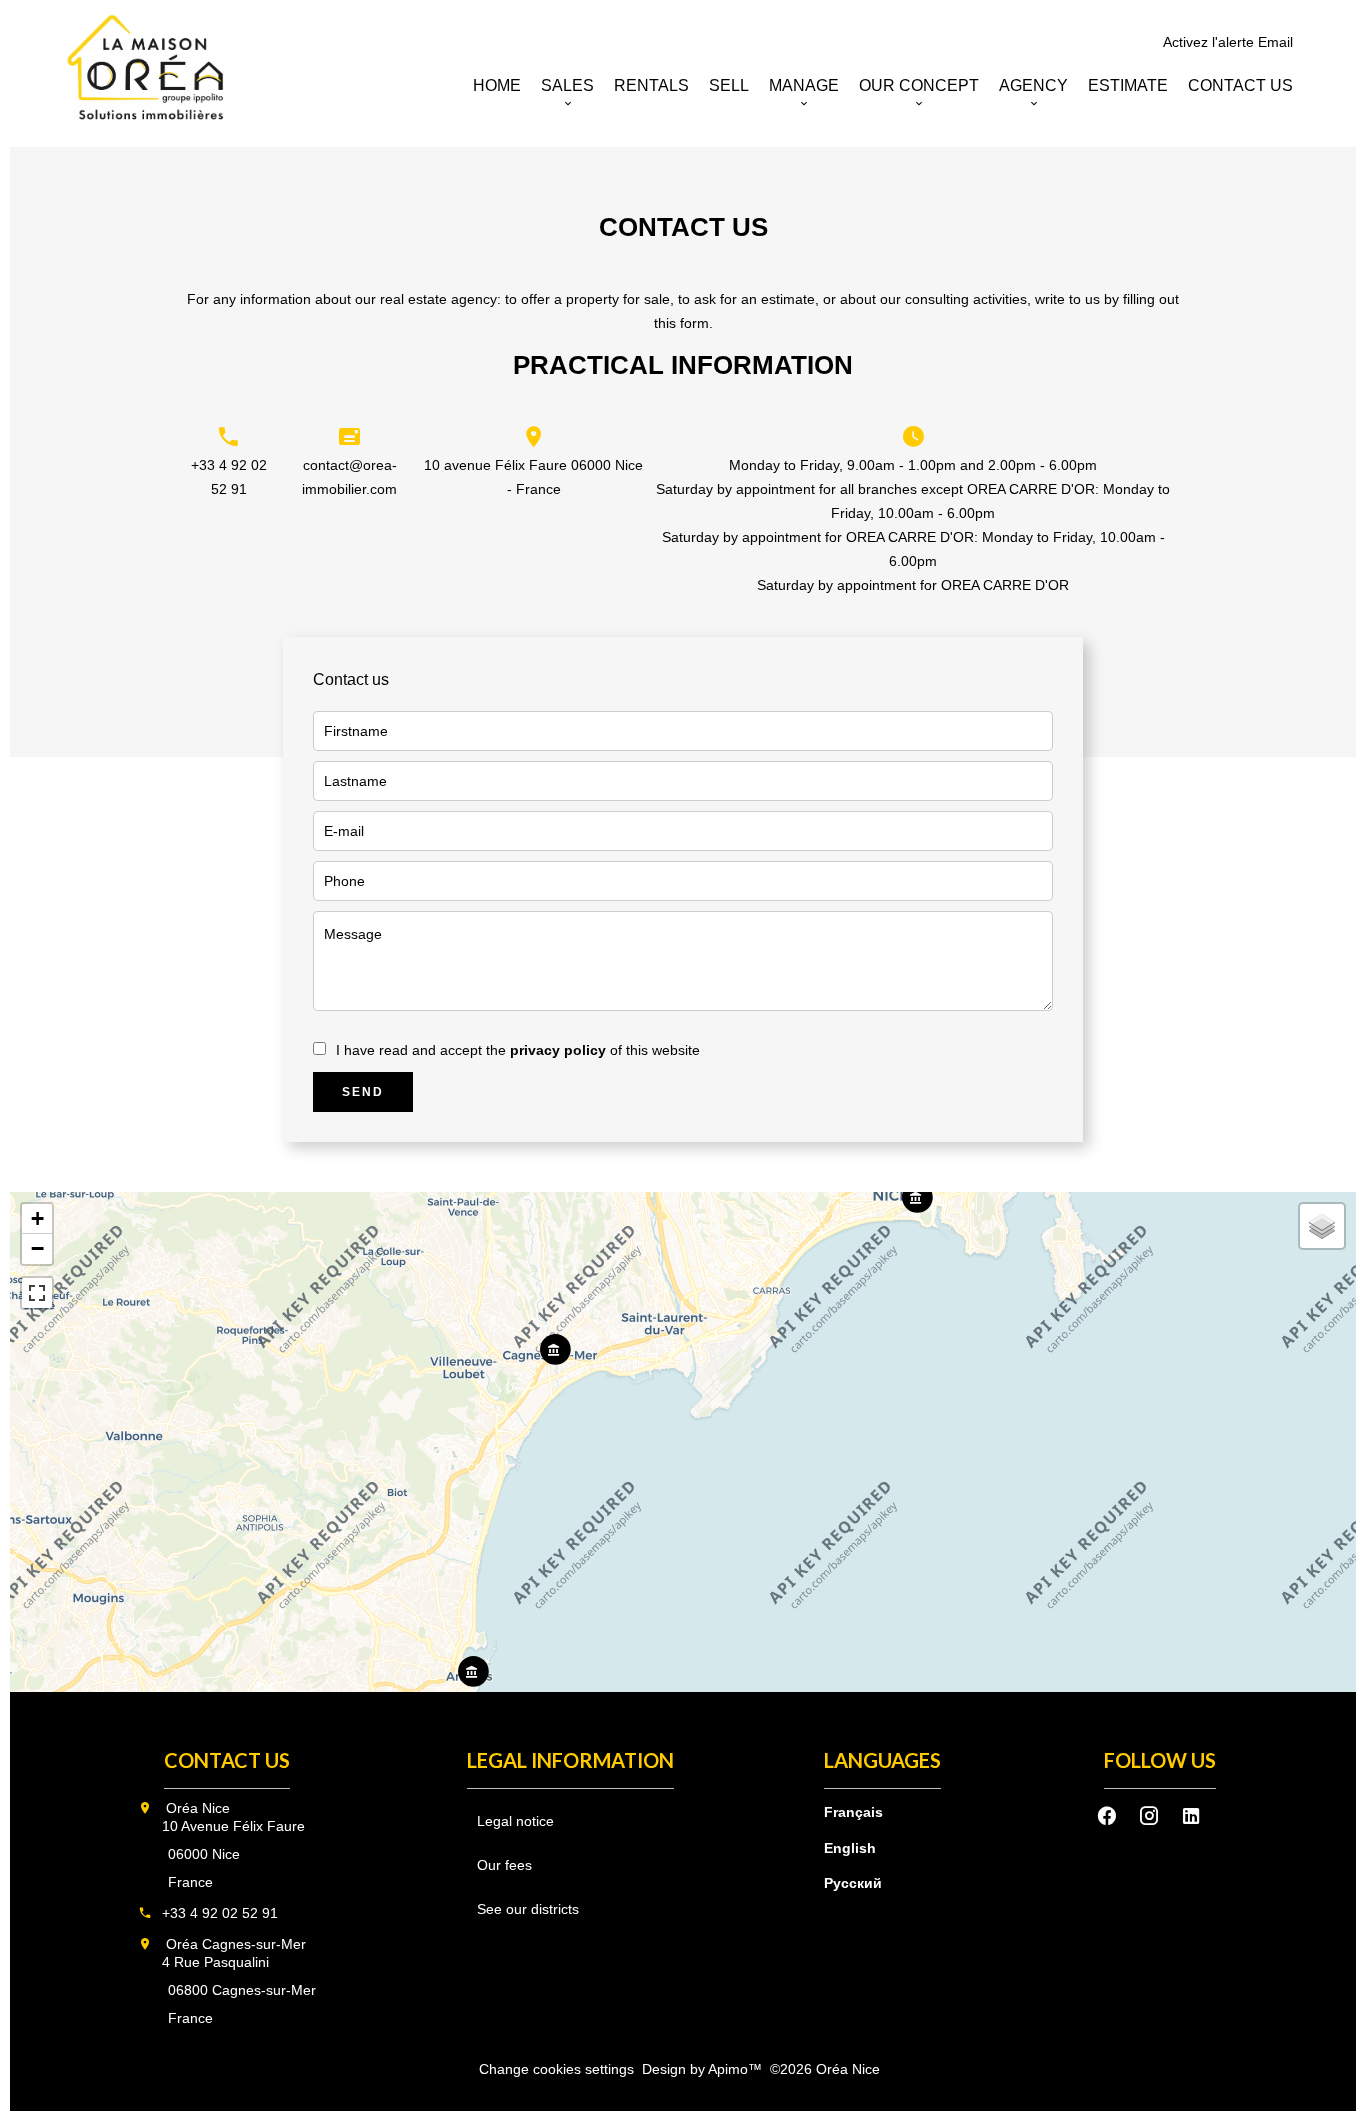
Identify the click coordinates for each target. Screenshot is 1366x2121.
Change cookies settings (556, 2069)
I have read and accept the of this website (518, 1050)
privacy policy (558, 1050)
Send (363, 1092)
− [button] (37, 1248)
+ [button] (37, 1218)
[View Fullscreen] (37, 1293)
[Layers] (1322, 1226)
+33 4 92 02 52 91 (220, 1913)
